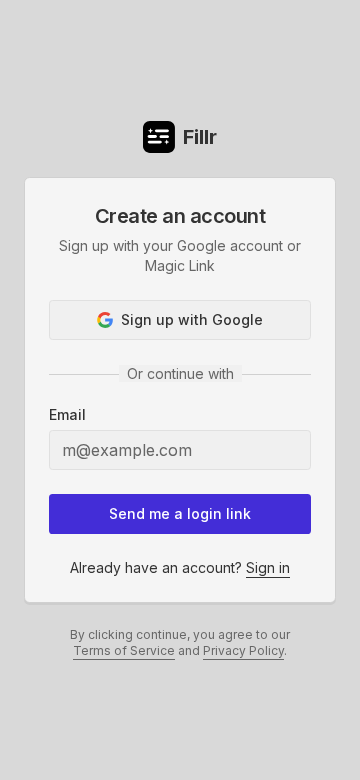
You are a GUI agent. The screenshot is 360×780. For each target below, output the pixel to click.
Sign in (268, 567)
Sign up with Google (192, 319)
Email (67, 415)
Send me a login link (180, 513)
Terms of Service (124, 650)
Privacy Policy (243, 650)
